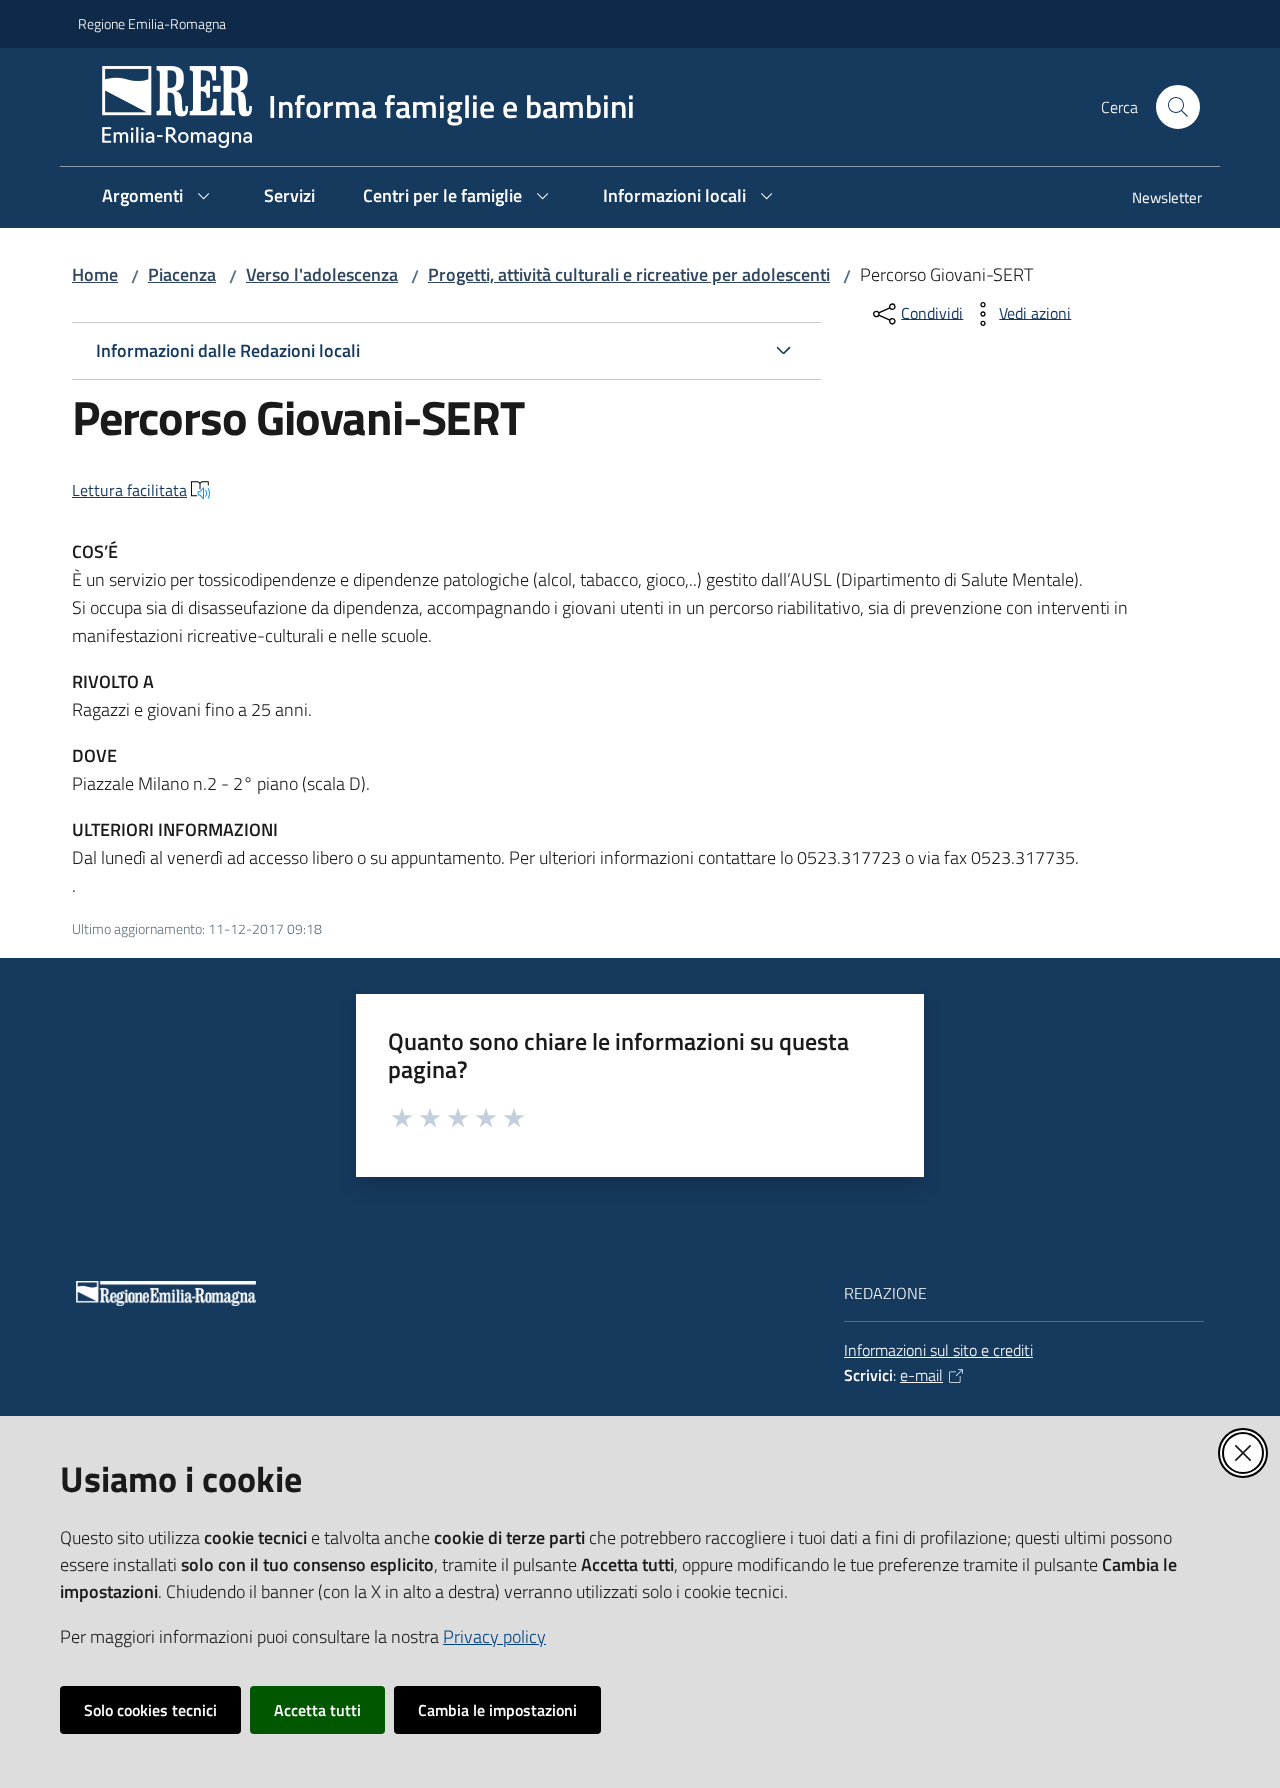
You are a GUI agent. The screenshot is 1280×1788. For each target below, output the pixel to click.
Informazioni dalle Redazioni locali (228, 350)
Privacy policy (494, 1636)
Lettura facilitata (129, 490)
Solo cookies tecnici (150, 1710)
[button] (1178, 107)
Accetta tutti (317, 1710)
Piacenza (182, 274)
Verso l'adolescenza (322, 274)
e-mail (921, 1375)
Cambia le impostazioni (497, 1710)
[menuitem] (1155, 199)
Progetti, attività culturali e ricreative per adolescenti (629, 274)
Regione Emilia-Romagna (152, 23)
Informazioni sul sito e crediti (938, 1350)
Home (95, 274)
